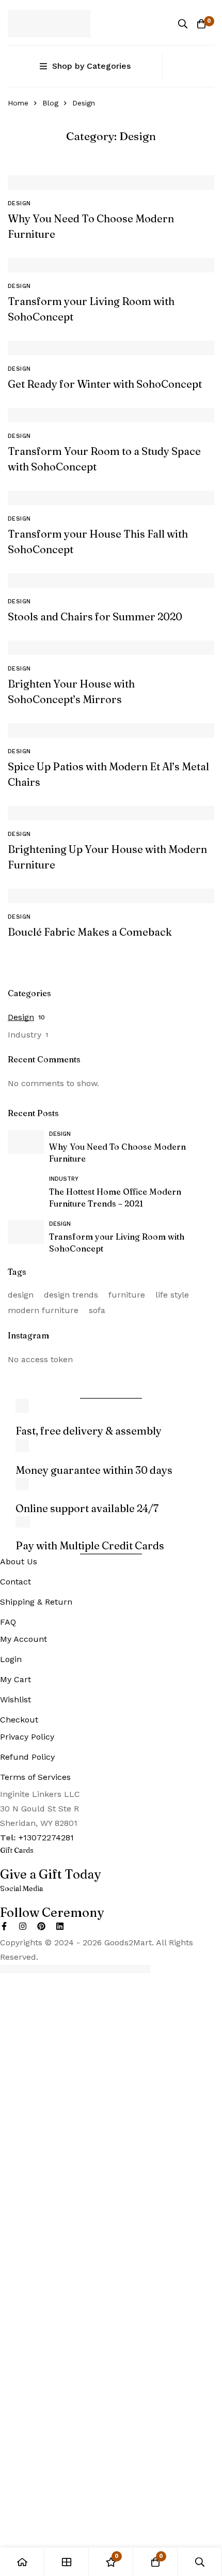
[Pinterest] (41, 1926)
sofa (97, 1310)
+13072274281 (46, 1838)
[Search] (183, 24)
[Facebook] (4, 1926)
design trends (71, 1295)
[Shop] (67, 2562)
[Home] (22, 2562)
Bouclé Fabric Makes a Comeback (90, 932)
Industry (25, 1035)
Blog (50, 103)
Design (21, 1017)
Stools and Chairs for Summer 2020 (95, 616)
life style (172, 1295)
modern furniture (43, 1310)
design (21, 1295)
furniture (127, 1295)
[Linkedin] (60, 1926)
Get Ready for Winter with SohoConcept (105, 384)
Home (18, 103)
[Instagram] (23, 1926)
